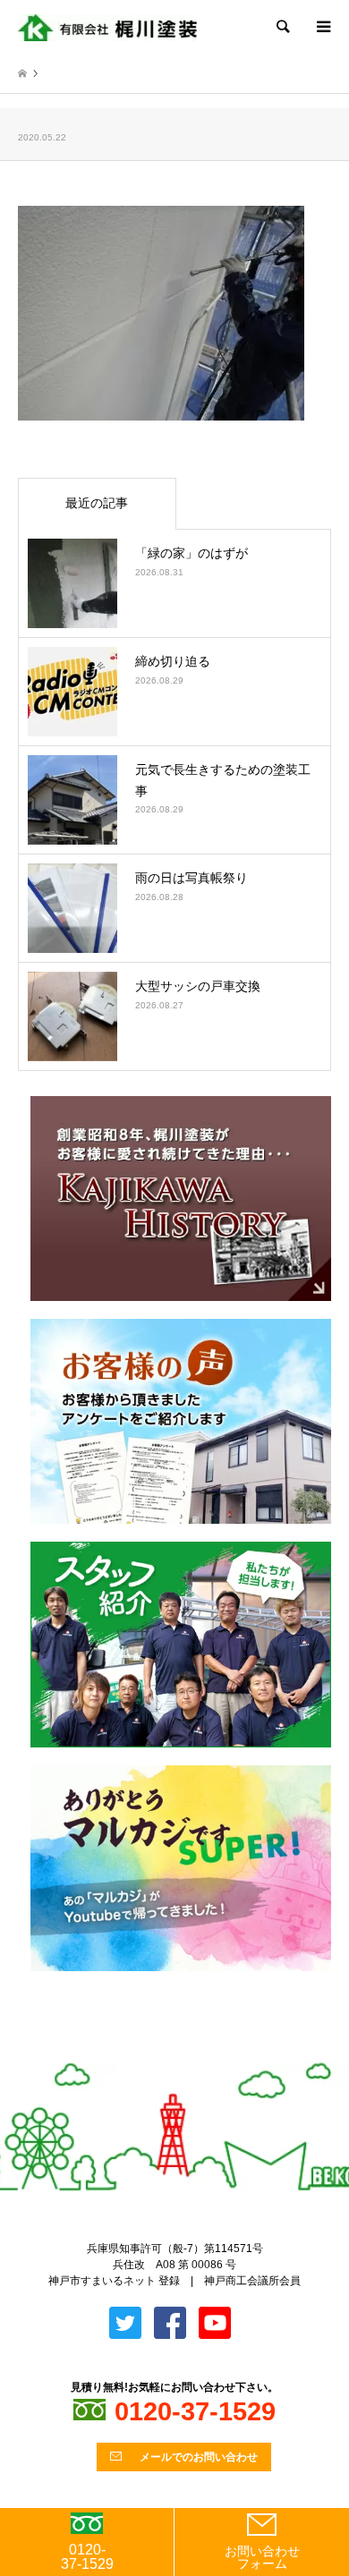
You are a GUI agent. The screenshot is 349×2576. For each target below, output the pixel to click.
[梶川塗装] (107, 27)
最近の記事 (97, 503)
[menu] (322, 27)
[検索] (282, 27)
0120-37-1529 (87, 2557)
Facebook (190, 2053)
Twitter (160, 2053)
